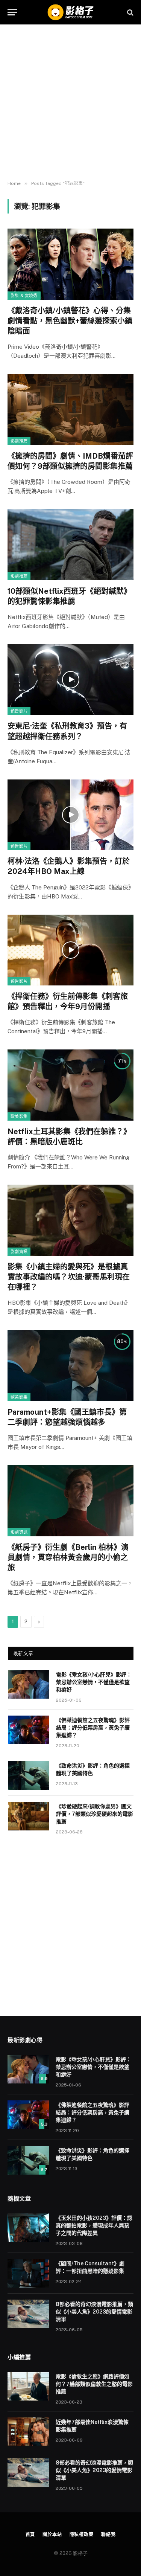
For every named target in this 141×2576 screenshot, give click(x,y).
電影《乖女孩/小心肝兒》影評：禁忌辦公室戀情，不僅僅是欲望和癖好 (94, 1682)
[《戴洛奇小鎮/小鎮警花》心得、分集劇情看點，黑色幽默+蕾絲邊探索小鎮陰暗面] (70, 264)
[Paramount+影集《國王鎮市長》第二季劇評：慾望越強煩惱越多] (70, 1365)
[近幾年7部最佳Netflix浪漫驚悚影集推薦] (28, 2432)
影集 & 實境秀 (24, 296)
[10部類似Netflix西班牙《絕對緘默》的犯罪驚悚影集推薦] (70, 544)
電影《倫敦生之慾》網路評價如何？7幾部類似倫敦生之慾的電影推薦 (94, 2384)
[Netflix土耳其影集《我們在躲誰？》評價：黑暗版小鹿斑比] (70, 1085)
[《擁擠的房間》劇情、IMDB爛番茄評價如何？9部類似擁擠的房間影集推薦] (70, 409)
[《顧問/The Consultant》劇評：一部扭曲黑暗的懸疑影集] (28, 2273)
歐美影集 (19, 1116)
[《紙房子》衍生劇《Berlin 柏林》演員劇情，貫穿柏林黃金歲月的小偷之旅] (70, 1501)
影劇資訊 (19, 1252)
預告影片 (19, 711)
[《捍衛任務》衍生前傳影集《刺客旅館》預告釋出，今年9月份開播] (70, 950)
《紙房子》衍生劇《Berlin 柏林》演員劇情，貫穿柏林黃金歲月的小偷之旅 (68, 1557)
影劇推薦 (19, 441)
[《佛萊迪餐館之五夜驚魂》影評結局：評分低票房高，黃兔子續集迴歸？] (29, 1730)
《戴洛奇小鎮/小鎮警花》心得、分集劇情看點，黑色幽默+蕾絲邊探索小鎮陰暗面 (70, 321)
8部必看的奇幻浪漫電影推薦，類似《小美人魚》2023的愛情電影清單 (94, 2312)
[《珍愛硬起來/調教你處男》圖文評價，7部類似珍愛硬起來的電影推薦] (29, 1816)
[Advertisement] (70, 103)
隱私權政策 (82, 2535)
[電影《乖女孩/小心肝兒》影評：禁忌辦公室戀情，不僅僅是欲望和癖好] (29, 1684)
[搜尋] (130, 12)
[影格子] (70, 12)
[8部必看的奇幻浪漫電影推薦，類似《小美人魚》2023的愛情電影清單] (28, 2314)
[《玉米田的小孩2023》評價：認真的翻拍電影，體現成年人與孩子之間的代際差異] (28, 2228)
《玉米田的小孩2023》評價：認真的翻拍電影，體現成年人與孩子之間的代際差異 (94, 2225)
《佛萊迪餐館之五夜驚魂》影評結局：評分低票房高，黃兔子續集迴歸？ (93, 1728)
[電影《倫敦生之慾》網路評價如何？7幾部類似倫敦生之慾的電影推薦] (28, 2386)
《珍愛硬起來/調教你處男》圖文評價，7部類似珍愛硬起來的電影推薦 (95, 1814)
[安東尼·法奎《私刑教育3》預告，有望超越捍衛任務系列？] (70, 680)
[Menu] (12, 12)
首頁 (30, 2535)
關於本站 (52, 2535)
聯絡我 (108, 2535)
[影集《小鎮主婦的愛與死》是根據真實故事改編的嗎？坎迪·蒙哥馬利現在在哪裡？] (70, 1220)
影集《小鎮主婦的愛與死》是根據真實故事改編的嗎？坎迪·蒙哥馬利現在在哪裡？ (69, 1277)
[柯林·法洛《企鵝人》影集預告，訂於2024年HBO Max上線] (70, 815)
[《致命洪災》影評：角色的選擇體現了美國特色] (29, 1775)
